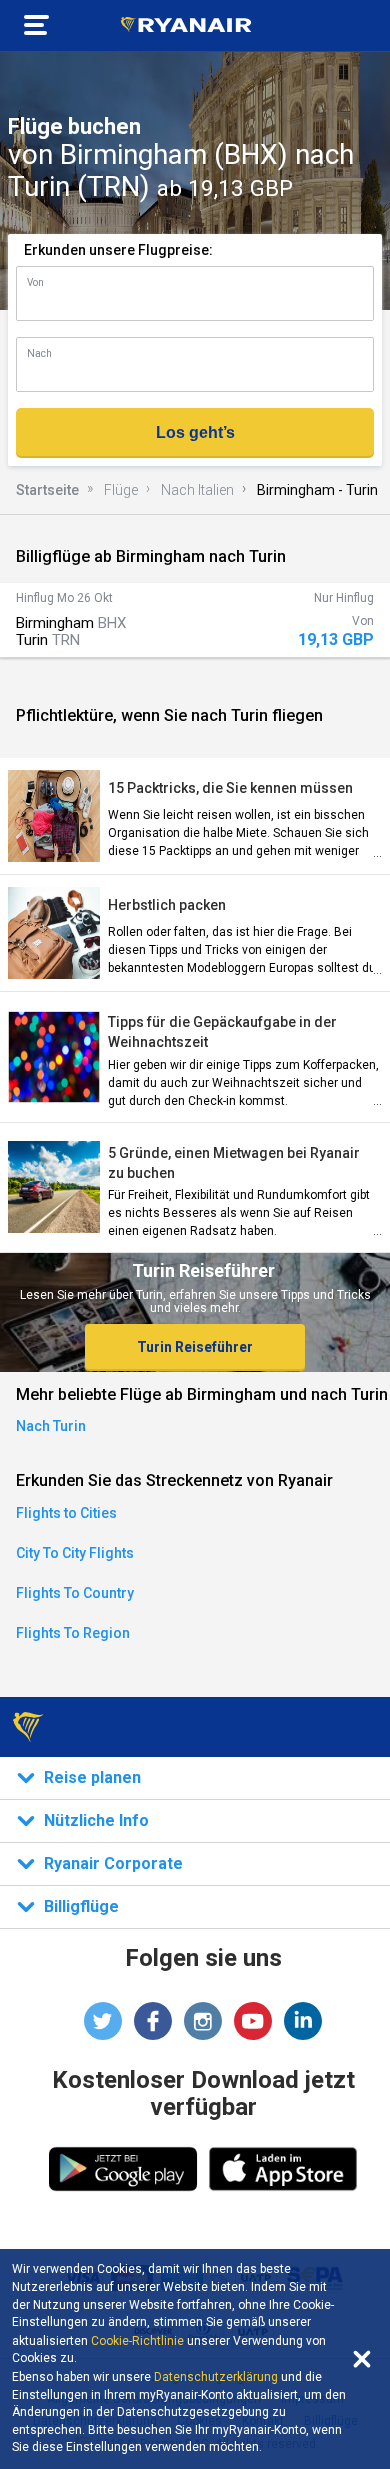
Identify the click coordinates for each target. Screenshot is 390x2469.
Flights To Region (73, 1633)
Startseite (47, 490)
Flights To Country (75, 1593)
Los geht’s (195, 432)
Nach (39, 353)
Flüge (121, 490)
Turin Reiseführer (195, 1347)
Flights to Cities (66, 1513)
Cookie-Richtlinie (137, 2341)
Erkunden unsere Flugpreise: (118, 250)
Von (35, 282)
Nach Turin (51, 1426)
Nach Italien (197, 490)
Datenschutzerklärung (216, 2377)
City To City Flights (75, 1553)
